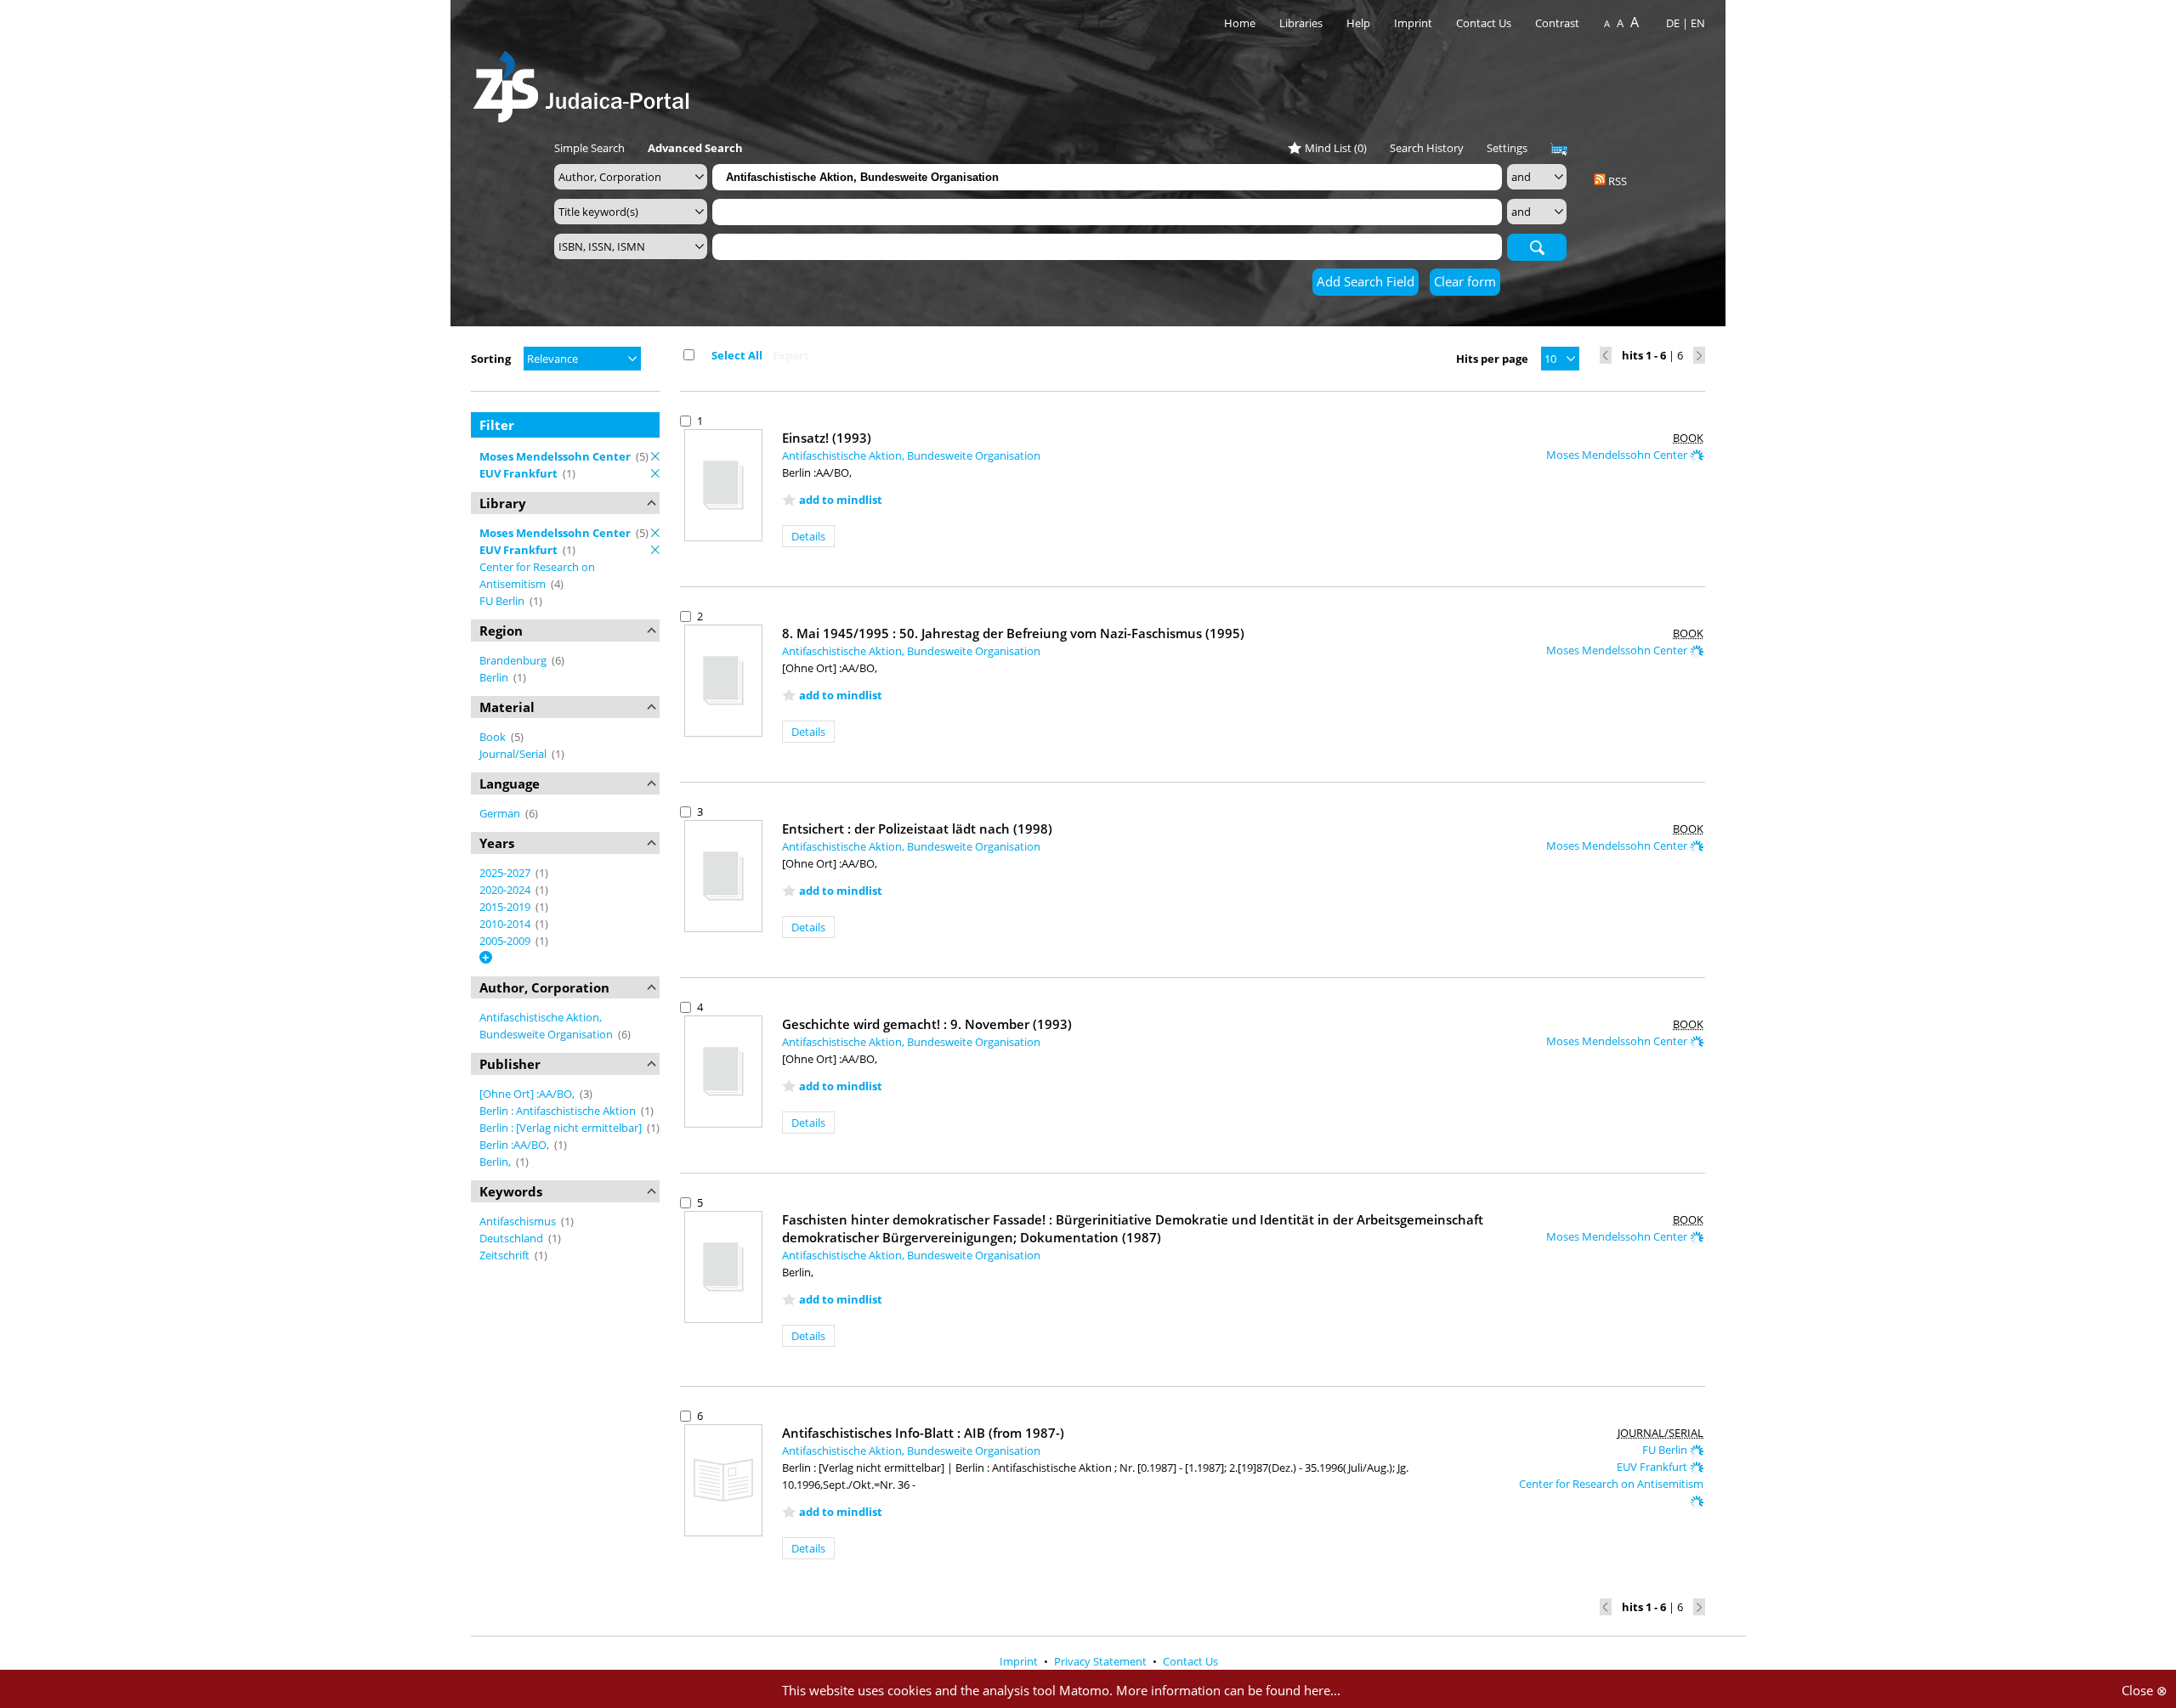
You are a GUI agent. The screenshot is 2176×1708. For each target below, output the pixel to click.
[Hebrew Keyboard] (1559, 150)
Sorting (491, 359)
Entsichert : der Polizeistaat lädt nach (917, 829)
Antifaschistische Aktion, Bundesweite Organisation (911, 455)
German (501, 813)
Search (1537, 246)
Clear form (1465, 281)
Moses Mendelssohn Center (1618, 455)
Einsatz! (827, 438)
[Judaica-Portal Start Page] (586, 82)
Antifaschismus (519, 1221)
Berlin (495, 677)
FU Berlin (503, 601)
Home (1240, 23)
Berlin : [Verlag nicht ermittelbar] (562, 1128)
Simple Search (589, 148)
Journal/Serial (514, 754)
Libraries (1301, 23)
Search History (1427, 148)
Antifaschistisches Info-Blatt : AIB (923, 1433)
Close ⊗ (2145, 1690)
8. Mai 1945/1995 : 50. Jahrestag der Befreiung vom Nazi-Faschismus (1013, 633)
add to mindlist (841, 500)
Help (1358, 23)
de (1673, 23)
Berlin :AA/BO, (516, 1145)
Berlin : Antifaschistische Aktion (559, 1111)
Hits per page (1492, 359)
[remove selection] (655, 456)
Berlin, (496, 1162)
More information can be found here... (1228, 1690)
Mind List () (1336, 148)
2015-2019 (506, 907)
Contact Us (1485, 23)
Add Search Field (1366, 281)
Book (494, 737)
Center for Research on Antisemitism (1611, 1484)
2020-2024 (506, 890)
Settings (1507, 148)
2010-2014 (506, 924)
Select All (737, 355)
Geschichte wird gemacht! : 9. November (927, 1024)
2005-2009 (506, 941)
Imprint (1413, 23)
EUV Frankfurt (1653, 1467)
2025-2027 (506, 873)
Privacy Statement (1102, 1661)
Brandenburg (514, 660)
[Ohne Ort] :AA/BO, (528, 1094)
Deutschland (513, 1238)
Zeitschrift (506, 1255)
